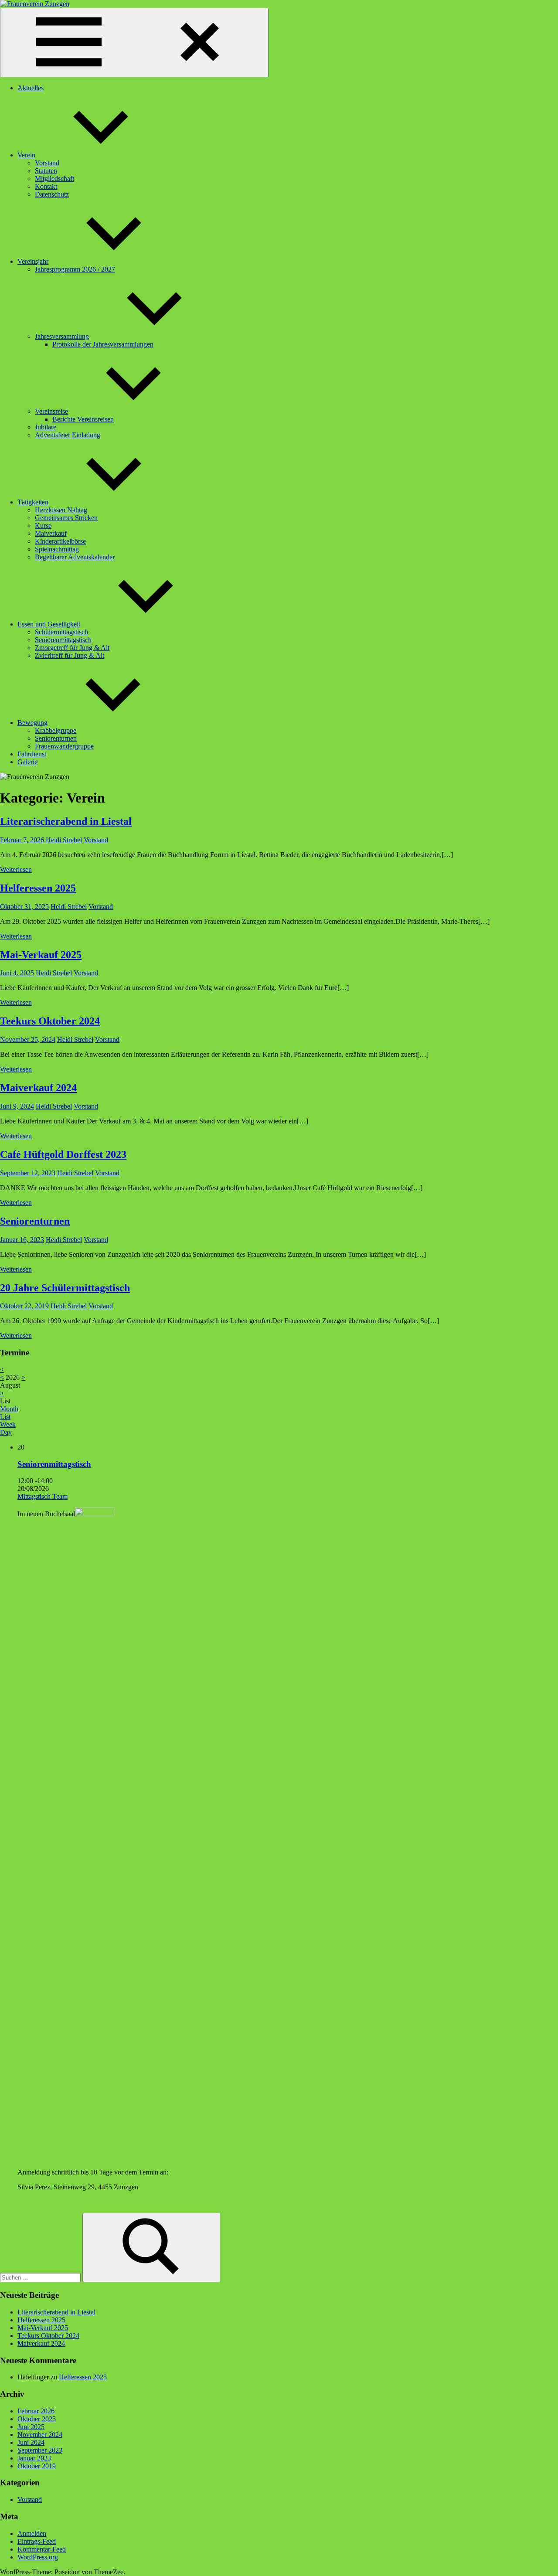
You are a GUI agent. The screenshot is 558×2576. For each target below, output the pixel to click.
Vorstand (47, 163)
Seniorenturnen (56, 738)
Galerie (27, 762)
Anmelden (32, 2533)
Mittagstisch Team (43, 1496)
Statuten (46, 171)
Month (9, 1409)
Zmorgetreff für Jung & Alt (72, 648)
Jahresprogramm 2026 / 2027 (75, 269)
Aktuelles (31, 88)
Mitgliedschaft (54, 179)
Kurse (43, 526)
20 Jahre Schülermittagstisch (65, 1288)
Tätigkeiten (33, 502)
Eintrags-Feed (37, 2541)
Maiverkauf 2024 (38, 1088)
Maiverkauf (51, 533)
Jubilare (46, 427)
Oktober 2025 (37, 2419)
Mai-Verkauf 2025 (41, 955)
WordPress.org (38, 2557)
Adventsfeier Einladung (68, 435)
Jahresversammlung (62, 336)
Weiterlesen (16, 869)
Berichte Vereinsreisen (83, 419)
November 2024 (40, 2435)
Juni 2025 (31, 2427)
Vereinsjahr (33, 261)
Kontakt (46, 186)
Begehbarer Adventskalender (75, 557)
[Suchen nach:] (41, 2277)
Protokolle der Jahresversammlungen (103, 344)
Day (6, 1432)
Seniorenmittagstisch (63, 640)
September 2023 (40, 2450)
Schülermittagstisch (61, 632)
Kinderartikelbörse (60, 541)
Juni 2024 (31, 2442)
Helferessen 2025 (38, 888)
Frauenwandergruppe (64, 746)
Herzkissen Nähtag (61, 510)
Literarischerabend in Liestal (66, 821)
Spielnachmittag (57, 549)
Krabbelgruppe (56, 730)
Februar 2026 (36, 2411)
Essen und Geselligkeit (49, 624)
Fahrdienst (32, 754)
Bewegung (32, 723)
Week (8, 1424)
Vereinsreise (51, 411)
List (5, 1417)
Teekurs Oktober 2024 (50, 1021)
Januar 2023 (34, 2458)
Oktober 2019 (37, 2466)
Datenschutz (52, 194)
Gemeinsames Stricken (66, 518)
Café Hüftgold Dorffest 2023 (63, 1154)
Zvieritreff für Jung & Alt (70, 655)
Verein (26, 155)
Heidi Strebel (64, 840)
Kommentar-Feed (42, 2549)
